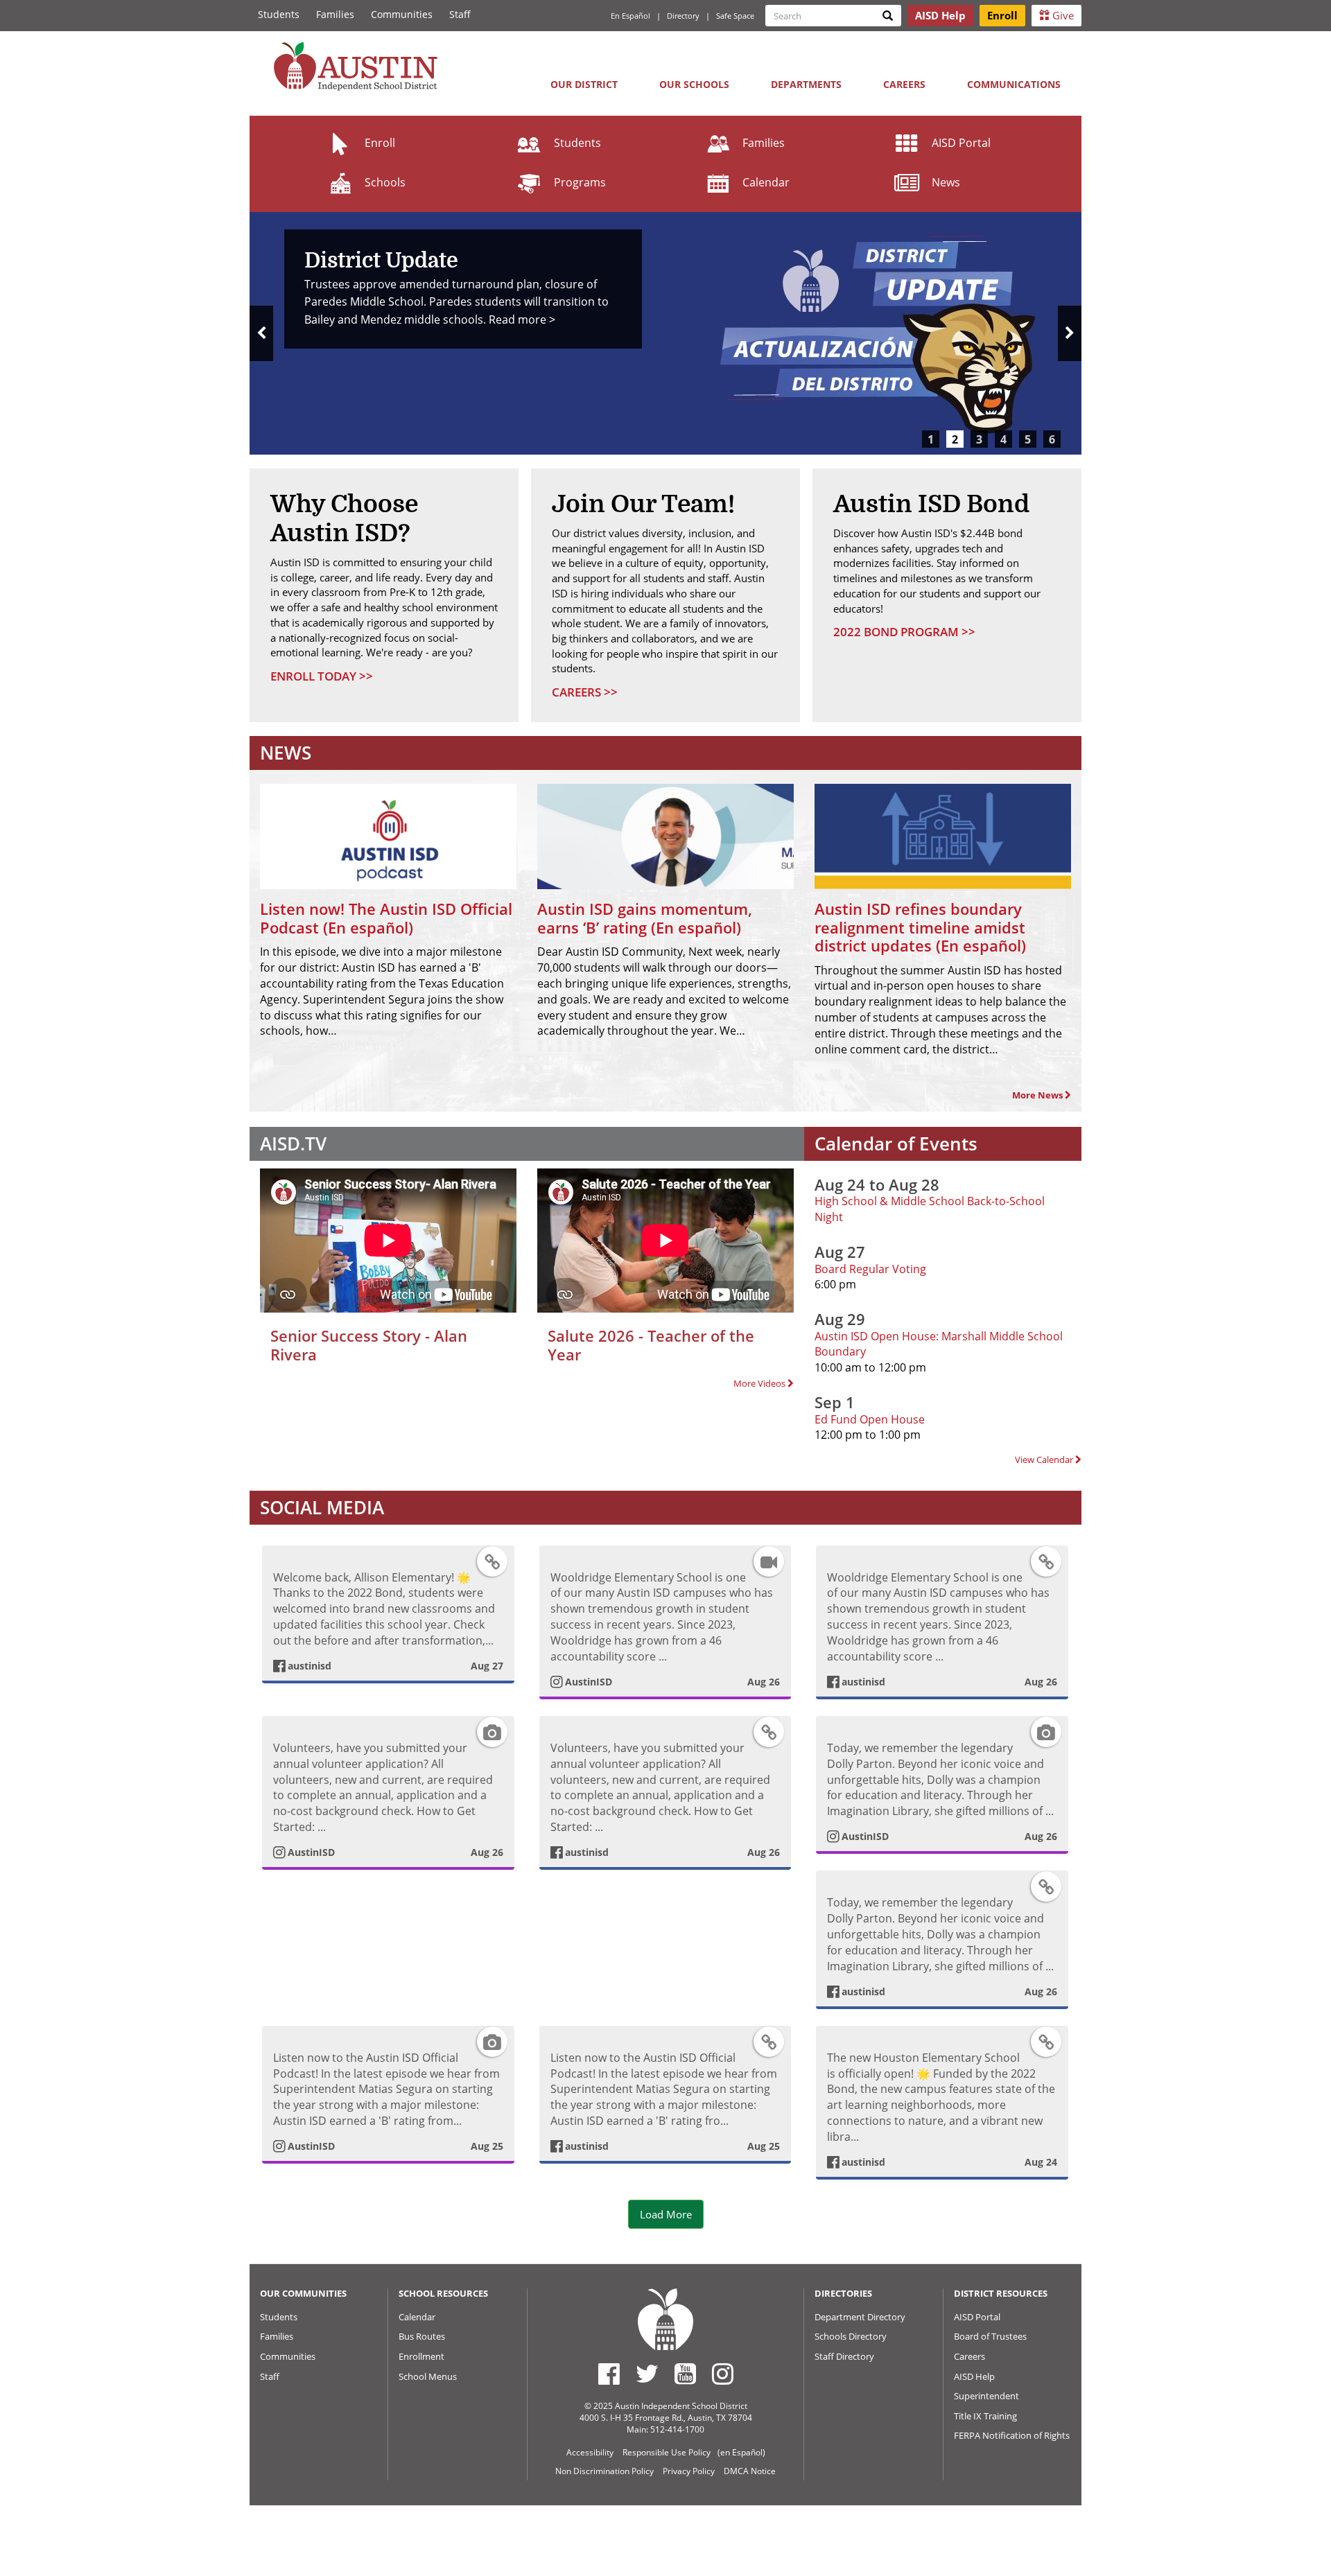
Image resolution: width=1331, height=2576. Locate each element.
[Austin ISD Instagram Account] (723, 2374)
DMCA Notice (750, 2471)
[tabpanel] (665, 333)
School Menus (428, 2376)
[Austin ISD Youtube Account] (685, 2374)
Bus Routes (422, 2336)
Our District (584, 84)
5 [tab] (1028, 439)
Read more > (522, 319)
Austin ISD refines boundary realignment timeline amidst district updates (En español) (920, 927)
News (946, 182)
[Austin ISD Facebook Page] (609, 2374)
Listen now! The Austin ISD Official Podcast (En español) (386, 918)
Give (1062, 15)
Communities (402, 14)
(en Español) (741, 2452)
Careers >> (585, 692)
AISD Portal (961, 143)
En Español (630, 16)
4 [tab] (1003, 439)
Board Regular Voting (870, 1269)
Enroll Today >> (322, 676)
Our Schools (694, 84)
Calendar (766, 182)
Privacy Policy (689, 2471)
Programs (580, 182)
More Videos (760, 1383)
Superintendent (986, 2396)
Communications (1014, 84)
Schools (385, 182)
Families (335, 14)
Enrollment (421, 2356)
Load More (666, 2214)
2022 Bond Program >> (904, 632)
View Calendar (1045, 1460)
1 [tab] (931, 439)
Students (279, 14)
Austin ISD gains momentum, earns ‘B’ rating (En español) (645, 918)
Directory (683, 16)
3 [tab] (979, 439)
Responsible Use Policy (667, 2452)
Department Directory (860, 2317)
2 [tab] (955, 439)
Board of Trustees (990, 2336)
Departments (806, 84)
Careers (904, 84)
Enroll (380, 143)
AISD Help (974, 2376)
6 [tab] (1052, 439)
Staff (460, 14)
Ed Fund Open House (870, 1419)
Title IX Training (985, 2416)
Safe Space (735, 16)
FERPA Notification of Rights (1012, 2435)
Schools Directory (851, 2336)
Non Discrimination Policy (604, 2471)
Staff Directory (844, 2356)
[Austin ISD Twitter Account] (647, 2374)
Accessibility (590, 2452)
